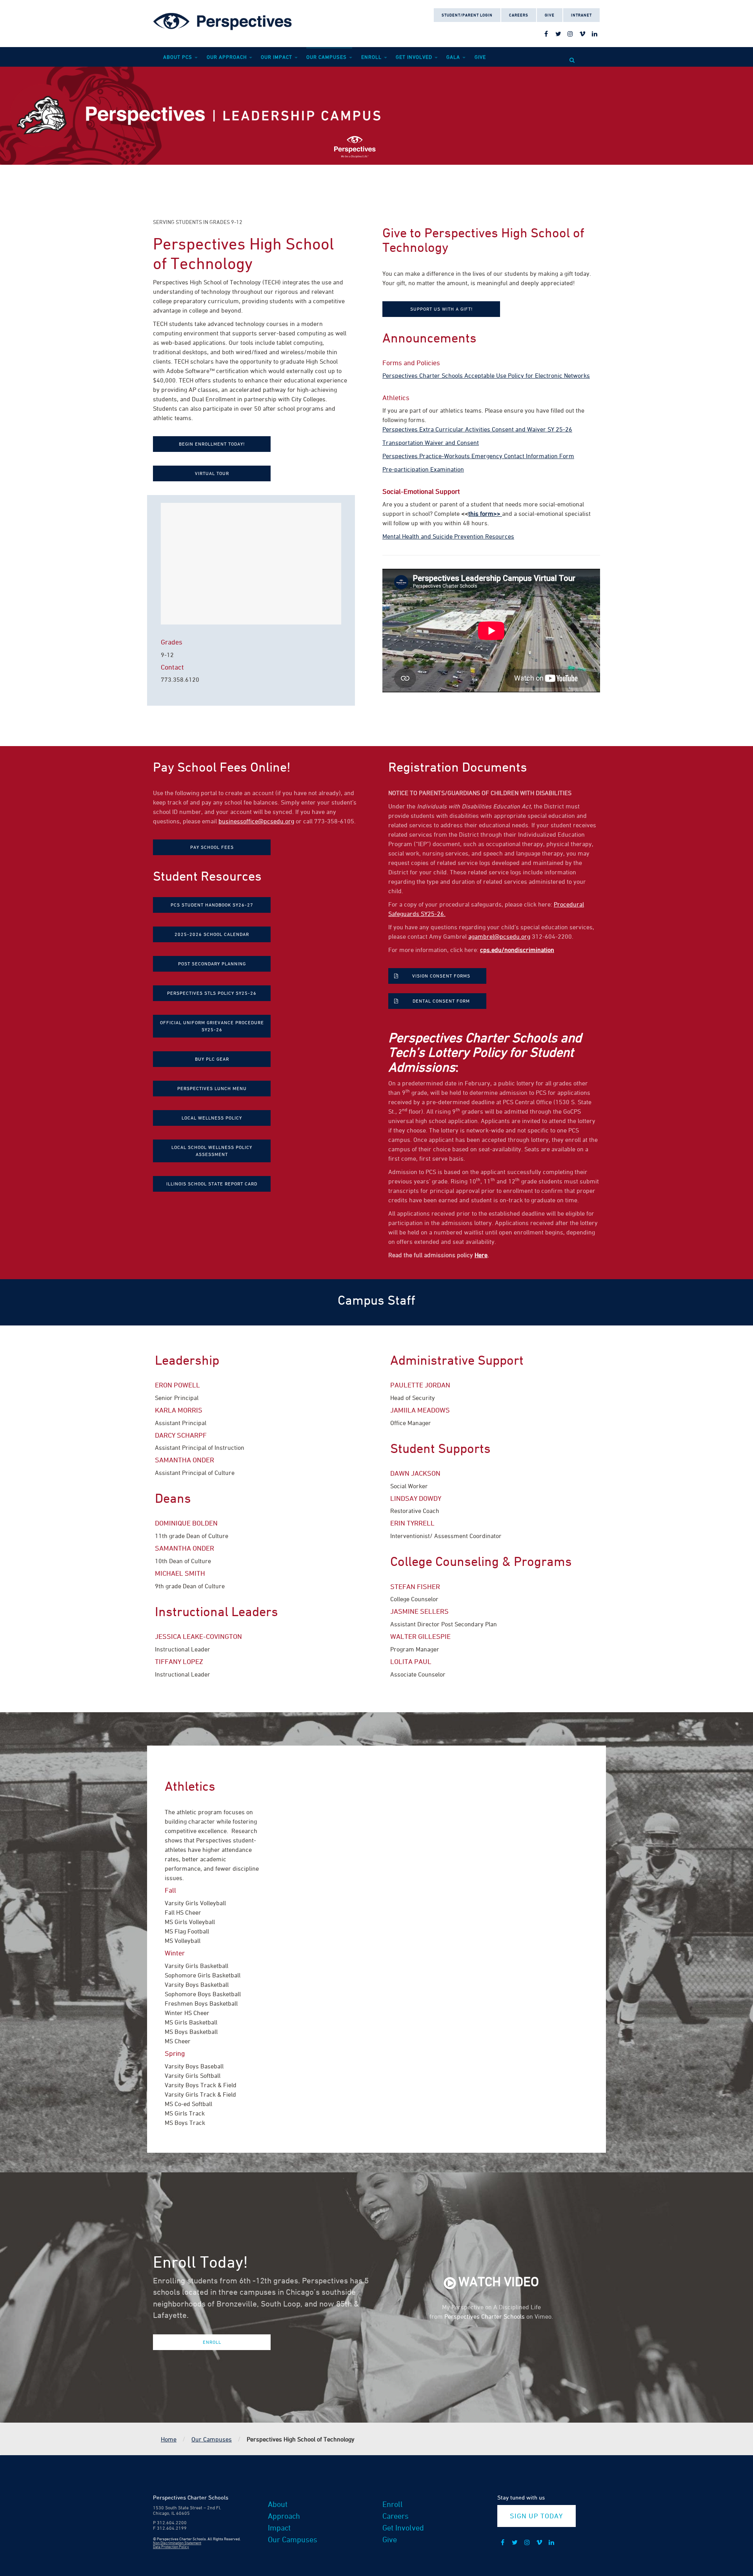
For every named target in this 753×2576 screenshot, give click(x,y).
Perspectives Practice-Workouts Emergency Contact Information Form (478, 456)
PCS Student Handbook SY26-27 (212, 905)
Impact (279, 2528)
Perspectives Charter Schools (485, 2316)
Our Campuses (327, 57)
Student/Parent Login (467, 15)
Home (169, 2439)
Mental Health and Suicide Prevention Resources (448, 536)
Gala (454, 57)
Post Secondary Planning (212, 964)
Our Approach (227, 57)
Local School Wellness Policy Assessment (212, 1151)
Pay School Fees (212, 847)
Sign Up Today (536, 2516)
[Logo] (224, 20)
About (278, 2504)
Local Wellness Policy (212, 1118)
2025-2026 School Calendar (212, 934)
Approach (284, 2516)
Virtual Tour (212, 473)
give (480, 57)
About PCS (178, 57)
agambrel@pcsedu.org (499, 936)
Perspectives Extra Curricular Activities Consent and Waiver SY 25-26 (477, 429)
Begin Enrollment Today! (212, 444)
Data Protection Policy (171, 2547)
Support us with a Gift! (441, 309)
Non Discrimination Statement (177, 2543)
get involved (415, 57)
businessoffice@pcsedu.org (256, 821)
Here (481, 1255)
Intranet (581, 15)
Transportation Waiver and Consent (431, 442)
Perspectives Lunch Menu (212, 1088)
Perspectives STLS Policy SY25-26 (212, 993)
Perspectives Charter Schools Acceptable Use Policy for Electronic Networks (486, 375)
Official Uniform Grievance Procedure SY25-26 (212, 1026)
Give (550, 15)
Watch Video (499, 2281)
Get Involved (403, 2528)
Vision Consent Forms (441, 976)
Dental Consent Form (441, 1001)
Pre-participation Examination (423, 469)
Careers (519, 15)
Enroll (372, 57)
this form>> (485, 513)
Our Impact (277, 57)
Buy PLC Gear (212, 1059)
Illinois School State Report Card (212, 1184)
